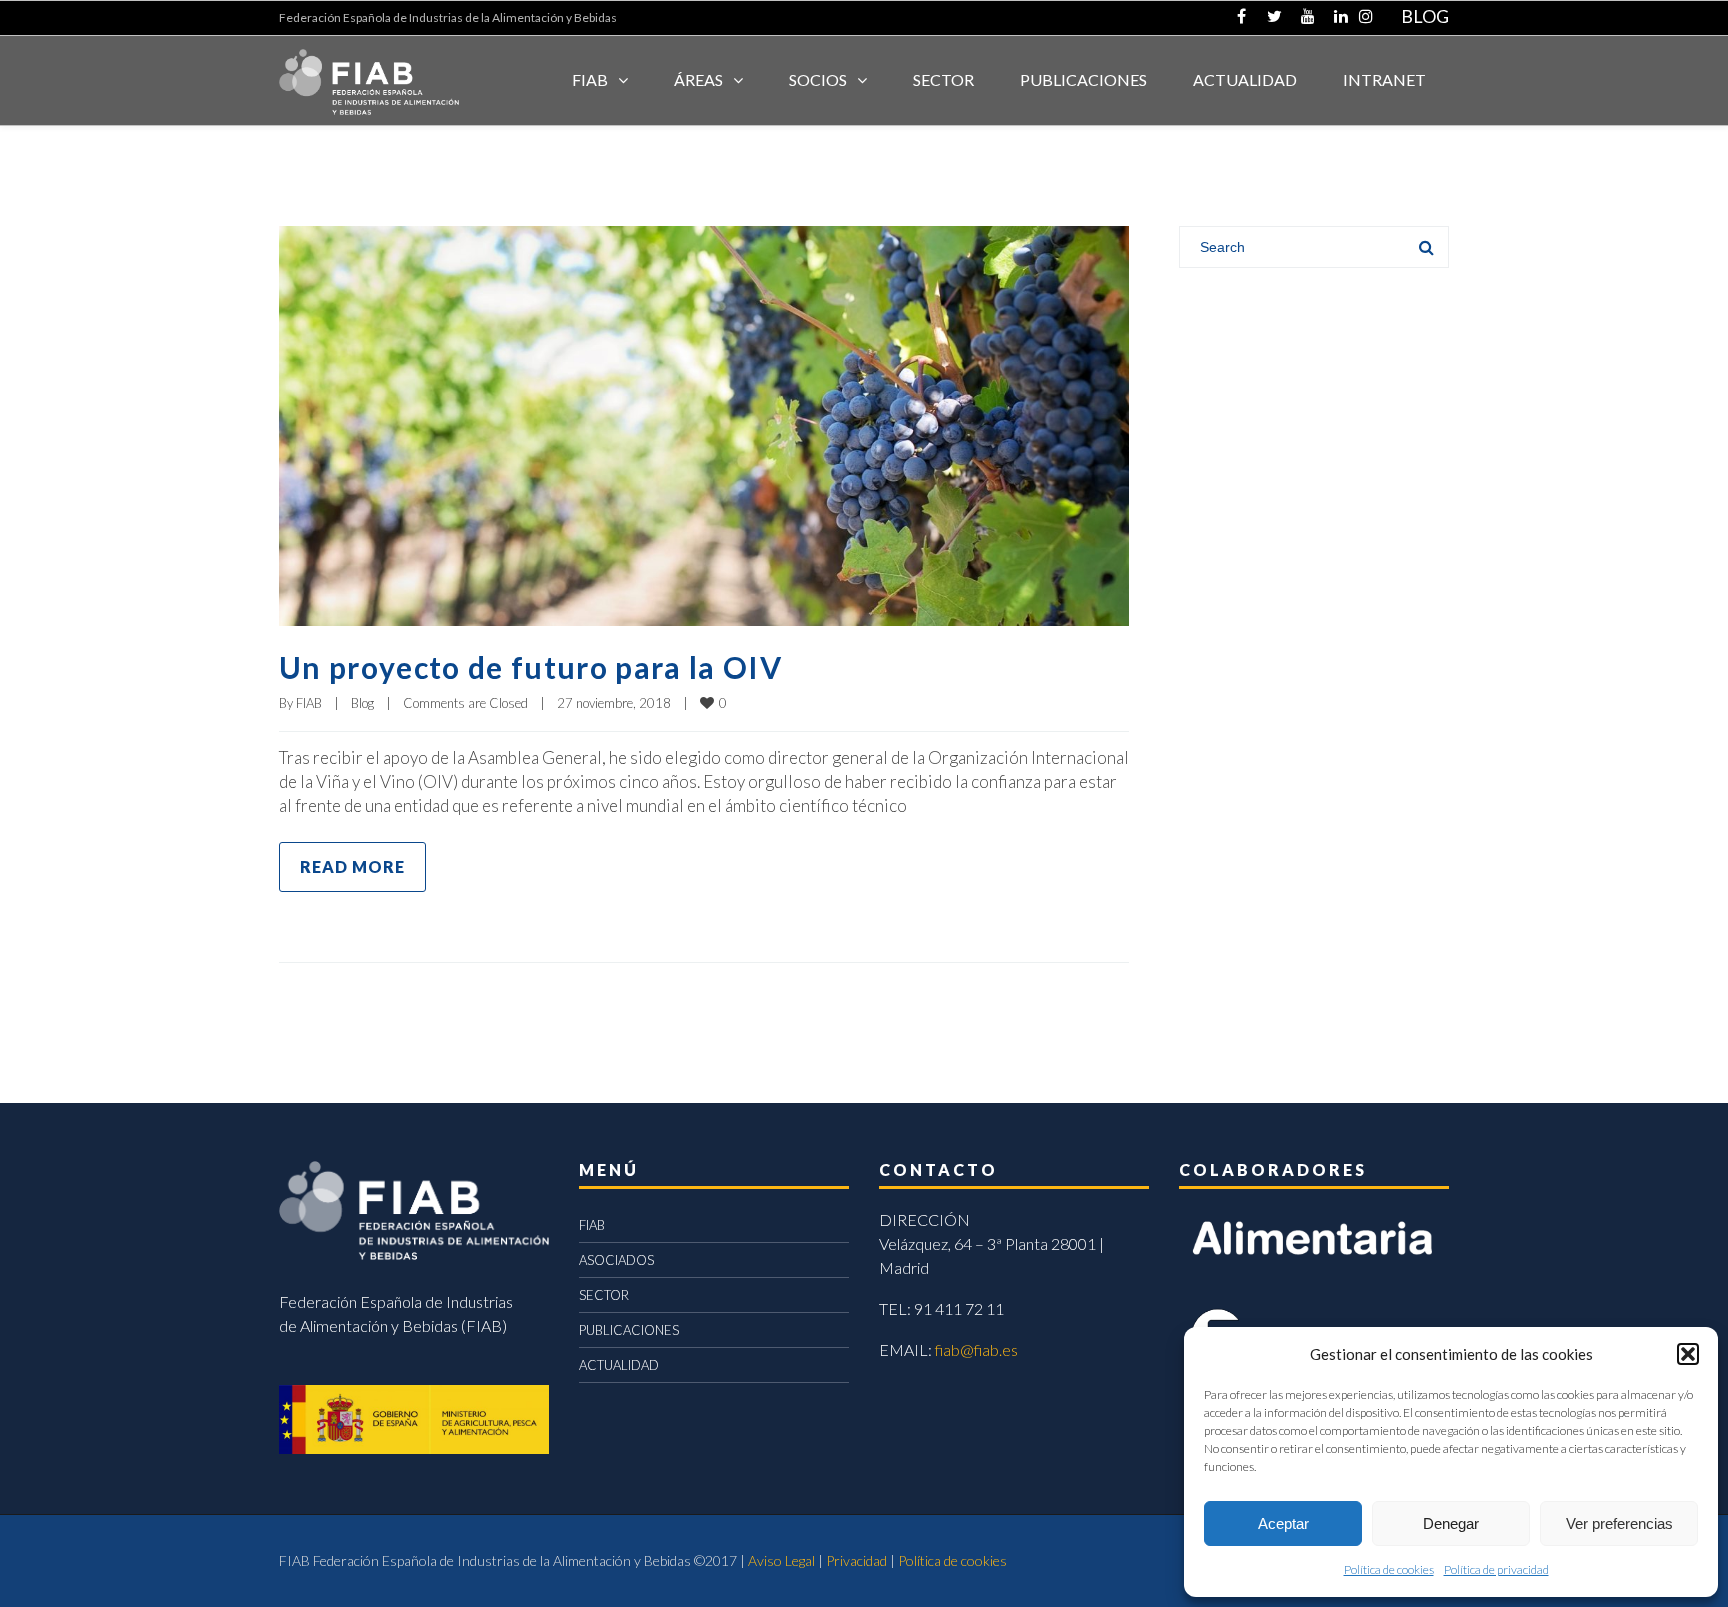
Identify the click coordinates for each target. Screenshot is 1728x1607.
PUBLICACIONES (629, 1330)
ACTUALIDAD (1245, 79)
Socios (818, 79)
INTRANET (1384, 79)
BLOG (1425, 16)
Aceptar (1283, 1523)
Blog (362, 703)
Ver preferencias (1619, 1523)
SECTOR (943, 79)
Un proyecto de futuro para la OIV (530, 667)
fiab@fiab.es (976, 1349)
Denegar (1451, 1523)
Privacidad (856, 1560)
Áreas (698, 79)
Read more (352, 866)
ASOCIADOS (616, 1260)
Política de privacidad (1496, 1569)
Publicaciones (1083, 79)
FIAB (590, 79)
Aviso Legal (781, 1560)
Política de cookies (1389, 1569)
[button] (1688, 1354)
